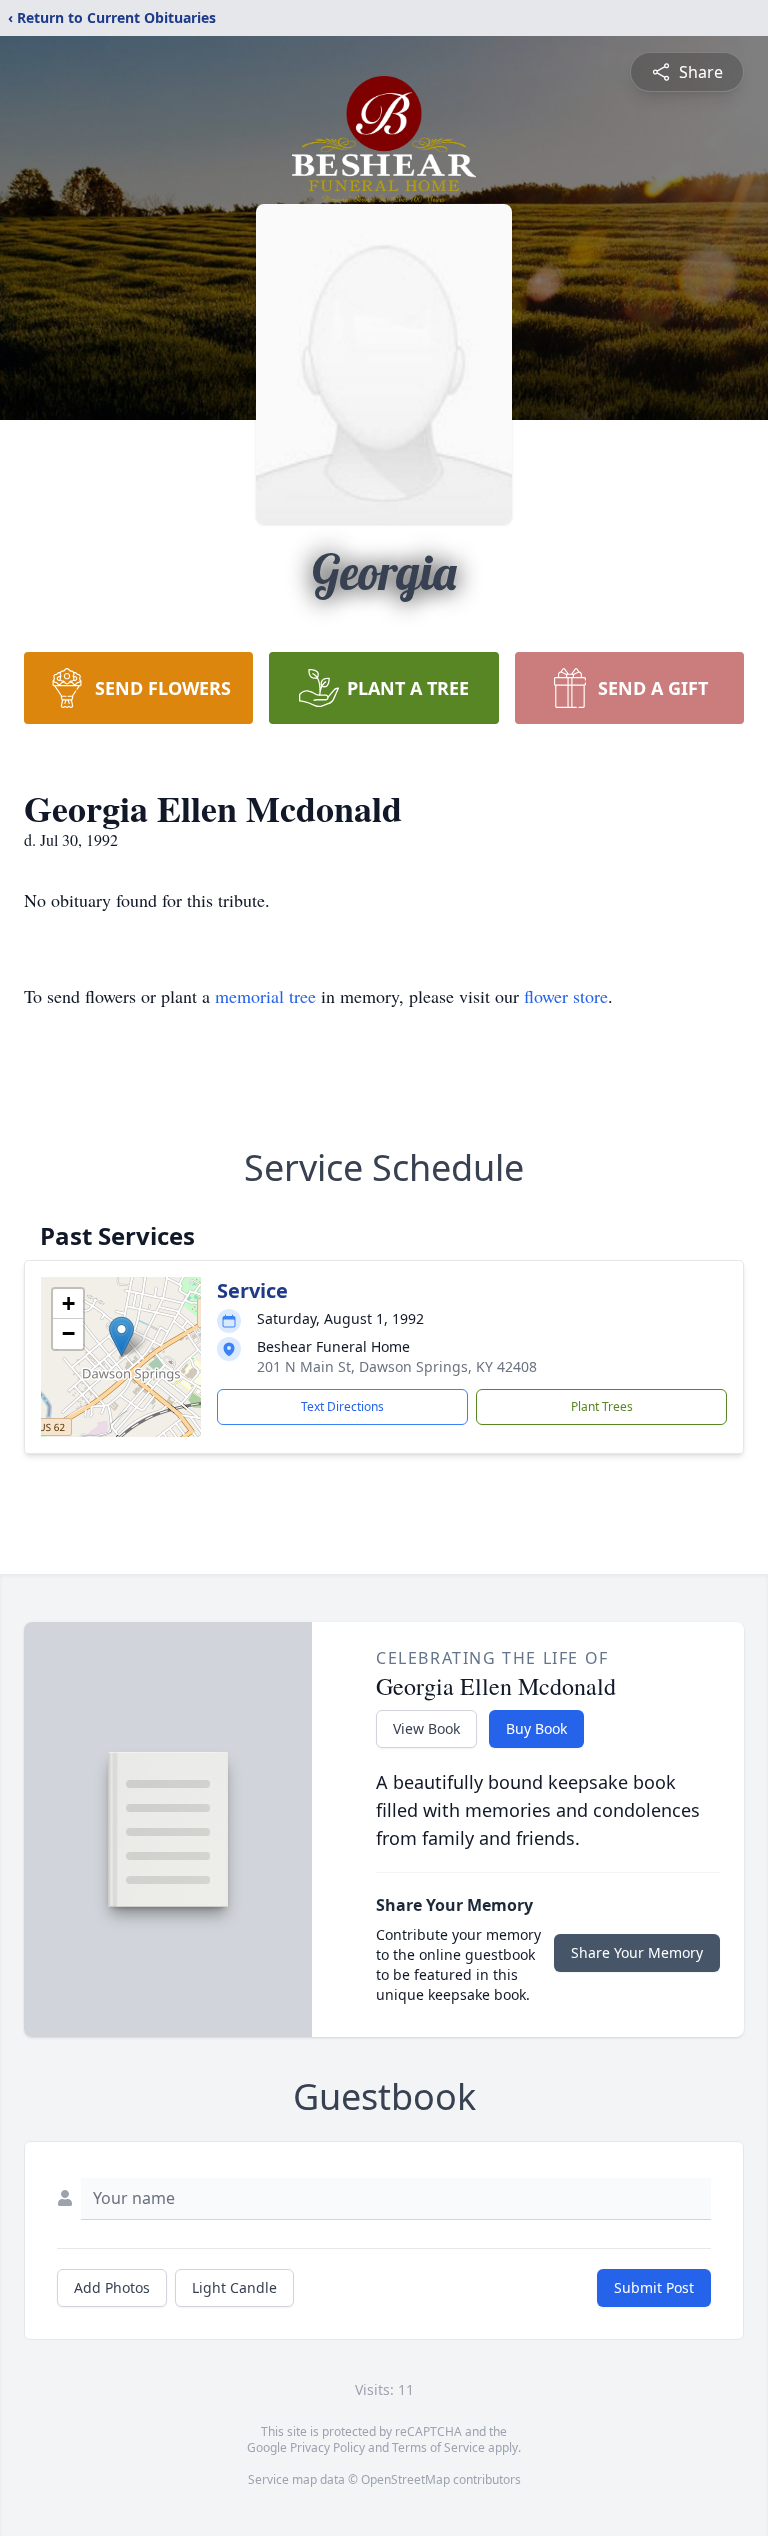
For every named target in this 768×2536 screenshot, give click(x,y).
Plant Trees (602, 1406)
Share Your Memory (637, 1952)
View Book (426, 1728)
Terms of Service (438, 2447)
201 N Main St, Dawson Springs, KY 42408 (397, 1366)
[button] (121, 1336)
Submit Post (654, 2287)
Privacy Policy (327, 2447)
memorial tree (265, 996)
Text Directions (342, 1406)
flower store (566, 996)
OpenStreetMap (405, 2479)
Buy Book (536, 1728)
